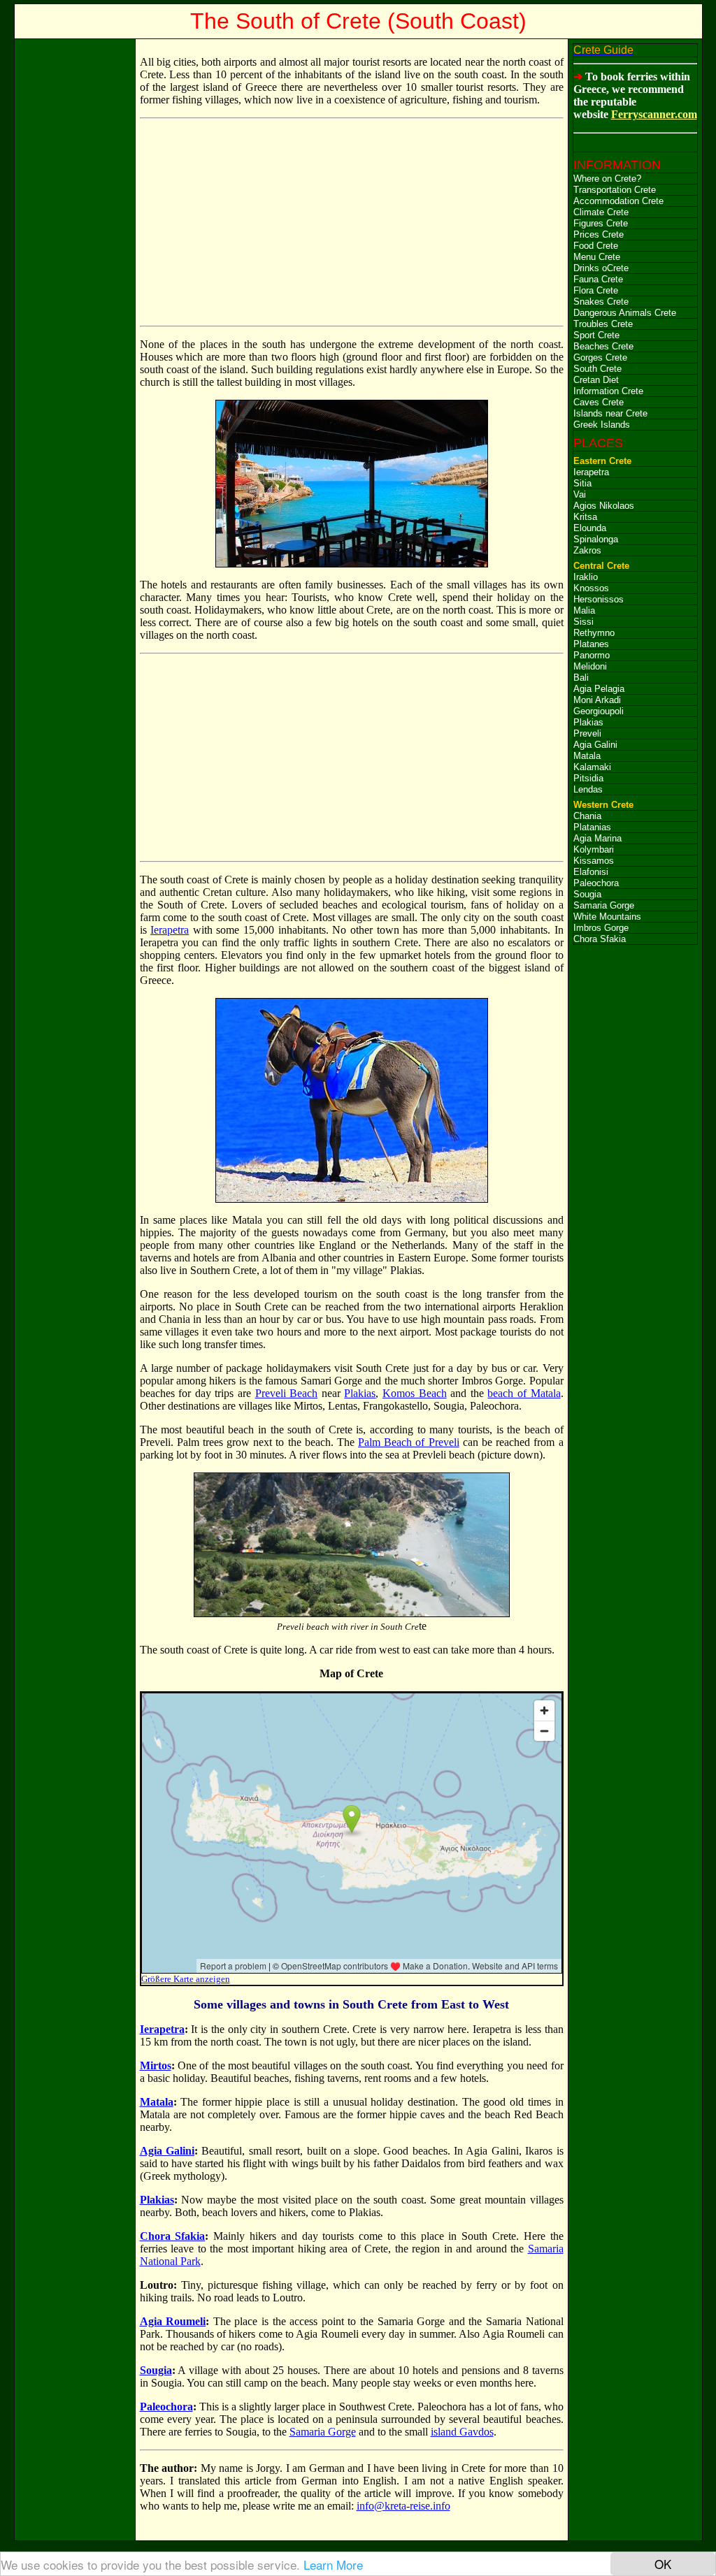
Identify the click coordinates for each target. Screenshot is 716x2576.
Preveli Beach (287, 1393)
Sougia (156, 2370)
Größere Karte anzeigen (186, 1979)
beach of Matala (524, 1393)
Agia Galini (167, 2151)
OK (663, 2564)
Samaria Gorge (323, 2432)
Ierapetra (170, 930)
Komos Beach (415, 1393)
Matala (157, 2102)
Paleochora (166, 2407)
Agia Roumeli (173, 2321)
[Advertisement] (75, 253)
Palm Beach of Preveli (409, 1442)
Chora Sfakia (173, 2236)
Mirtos (156, 2065)
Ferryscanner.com (654, 114)
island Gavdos (462, 2432)
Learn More (333, 2564)
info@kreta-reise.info (403, 2506)
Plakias (360, 1393)
